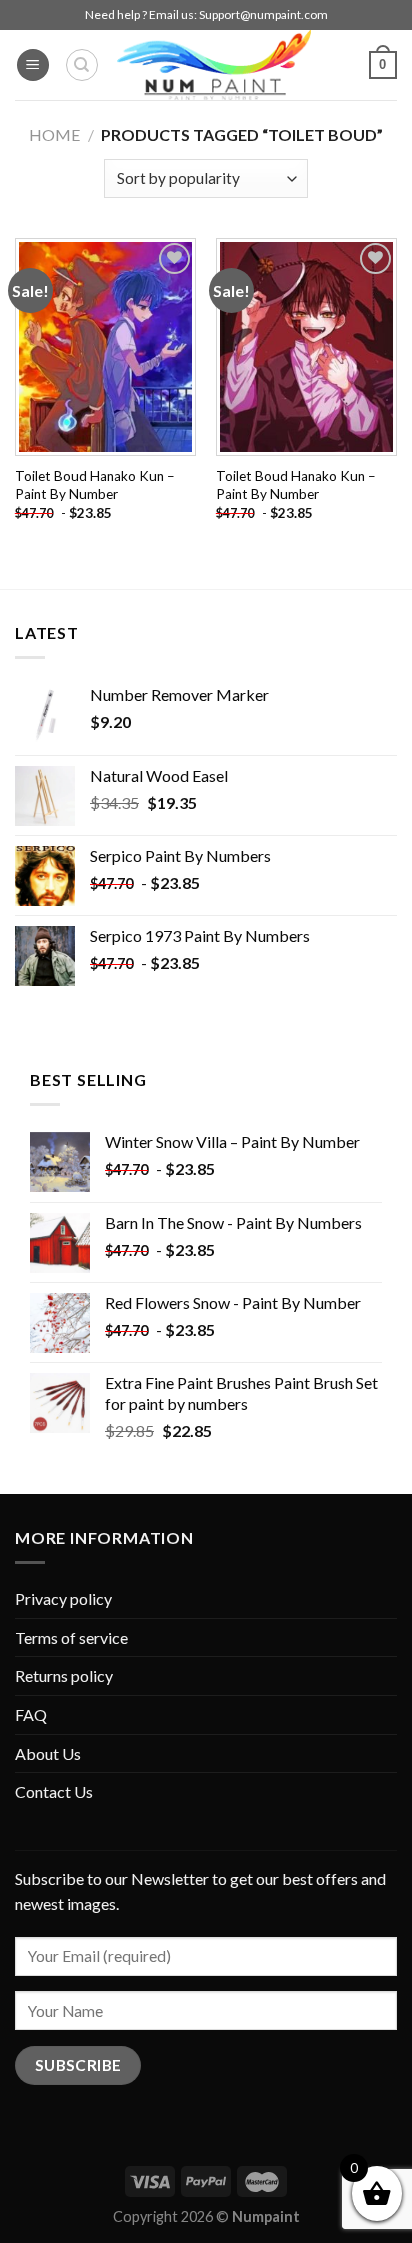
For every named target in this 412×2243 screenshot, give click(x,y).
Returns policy (64, 1675)
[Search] (82, 65)
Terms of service (71, 1637)
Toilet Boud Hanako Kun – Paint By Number (95, 485)
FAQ (31, 1714)
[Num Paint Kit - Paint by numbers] (214, 65)
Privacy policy (63, 1598)
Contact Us (54, 1791)
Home (54, 134)
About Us (48, 1753)
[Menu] (33, 65)
